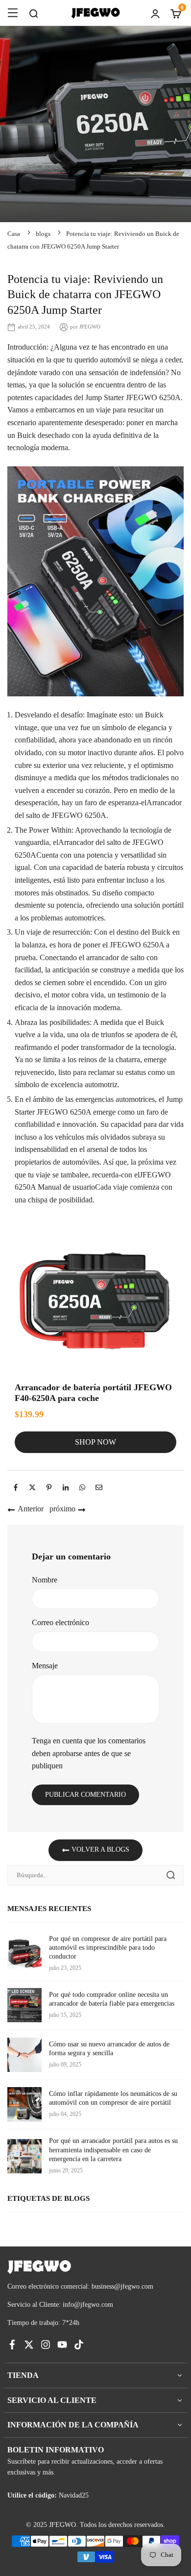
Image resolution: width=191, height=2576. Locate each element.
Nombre (45, 1580)
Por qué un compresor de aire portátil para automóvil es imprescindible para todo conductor (108, 1948)
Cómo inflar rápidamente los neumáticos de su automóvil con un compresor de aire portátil (113, 2098)
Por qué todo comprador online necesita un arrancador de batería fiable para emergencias (112, 1999)
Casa (14, 234)
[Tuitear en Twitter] (32, 1487)
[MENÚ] (13, 13)
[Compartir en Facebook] (16, 1487)
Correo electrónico (60, 1622)
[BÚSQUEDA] (33, 13)
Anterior (31, 1509)
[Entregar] (170, 1875)
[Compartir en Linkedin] (66, 1487)
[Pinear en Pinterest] (49, 1487)
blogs (43, 234)
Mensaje (45, 1666)
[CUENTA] (155, 13)
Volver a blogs (99, 1849)
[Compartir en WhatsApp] (82, 1487)
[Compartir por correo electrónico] (99, 1487)
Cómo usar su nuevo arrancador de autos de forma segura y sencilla (109, 2049)
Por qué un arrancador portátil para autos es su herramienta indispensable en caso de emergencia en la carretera (113, 2150)
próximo (62, 1509)
